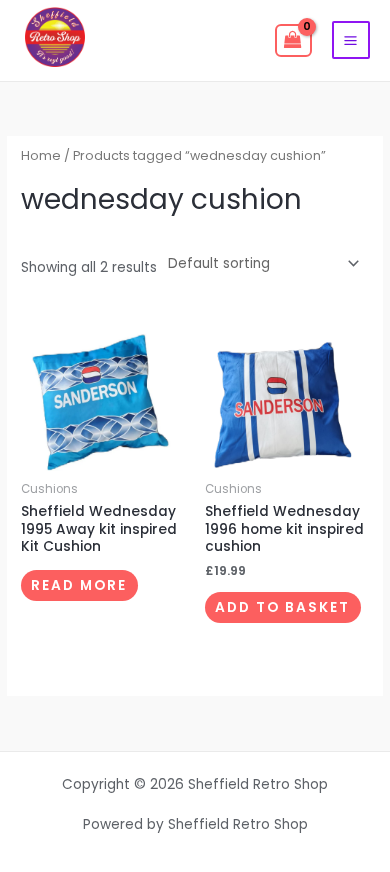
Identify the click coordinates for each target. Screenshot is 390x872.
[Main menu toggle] (351, 40)
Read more (79, 585)
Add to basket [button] (282, 607)
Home (41, 155)
